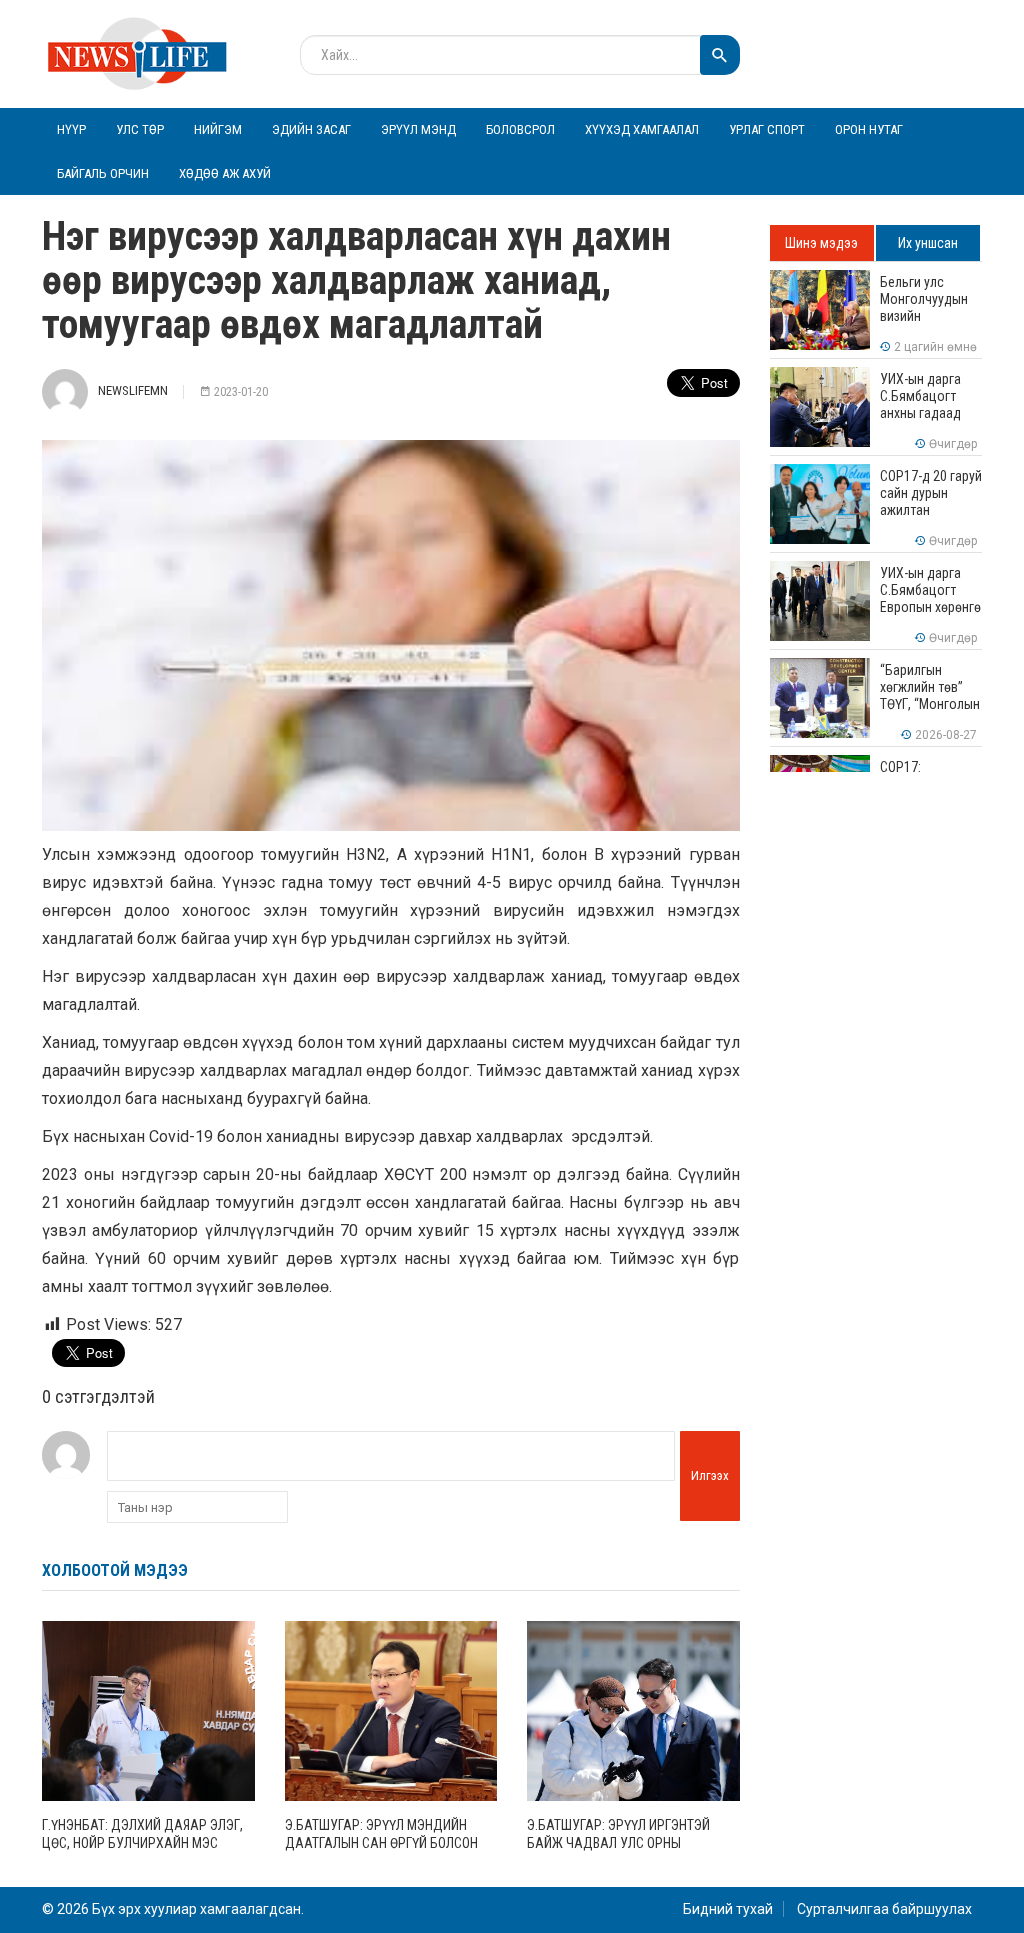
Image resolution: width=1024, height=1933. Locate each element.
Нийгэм (218, 129)
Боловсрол (520, 129)
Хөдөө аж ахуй (225, 173)
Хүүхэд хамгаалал (642, 129)
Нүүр (71, 129)
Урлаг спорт (767, 129)
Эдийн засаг (311, 129)
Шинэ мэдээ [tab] (821, 243)
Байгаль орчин (103, 173)
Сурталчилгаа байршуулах (884, 1909)
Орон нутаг (869, 129)
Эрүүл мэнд (418, 129)
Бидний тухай (728, 1909)
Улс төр (140, 129)
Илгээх (710, 1475)
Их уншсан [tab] (928, 243)
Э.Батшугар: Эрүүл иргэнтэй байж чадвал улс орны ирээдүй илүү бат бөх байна (621, 1843)
